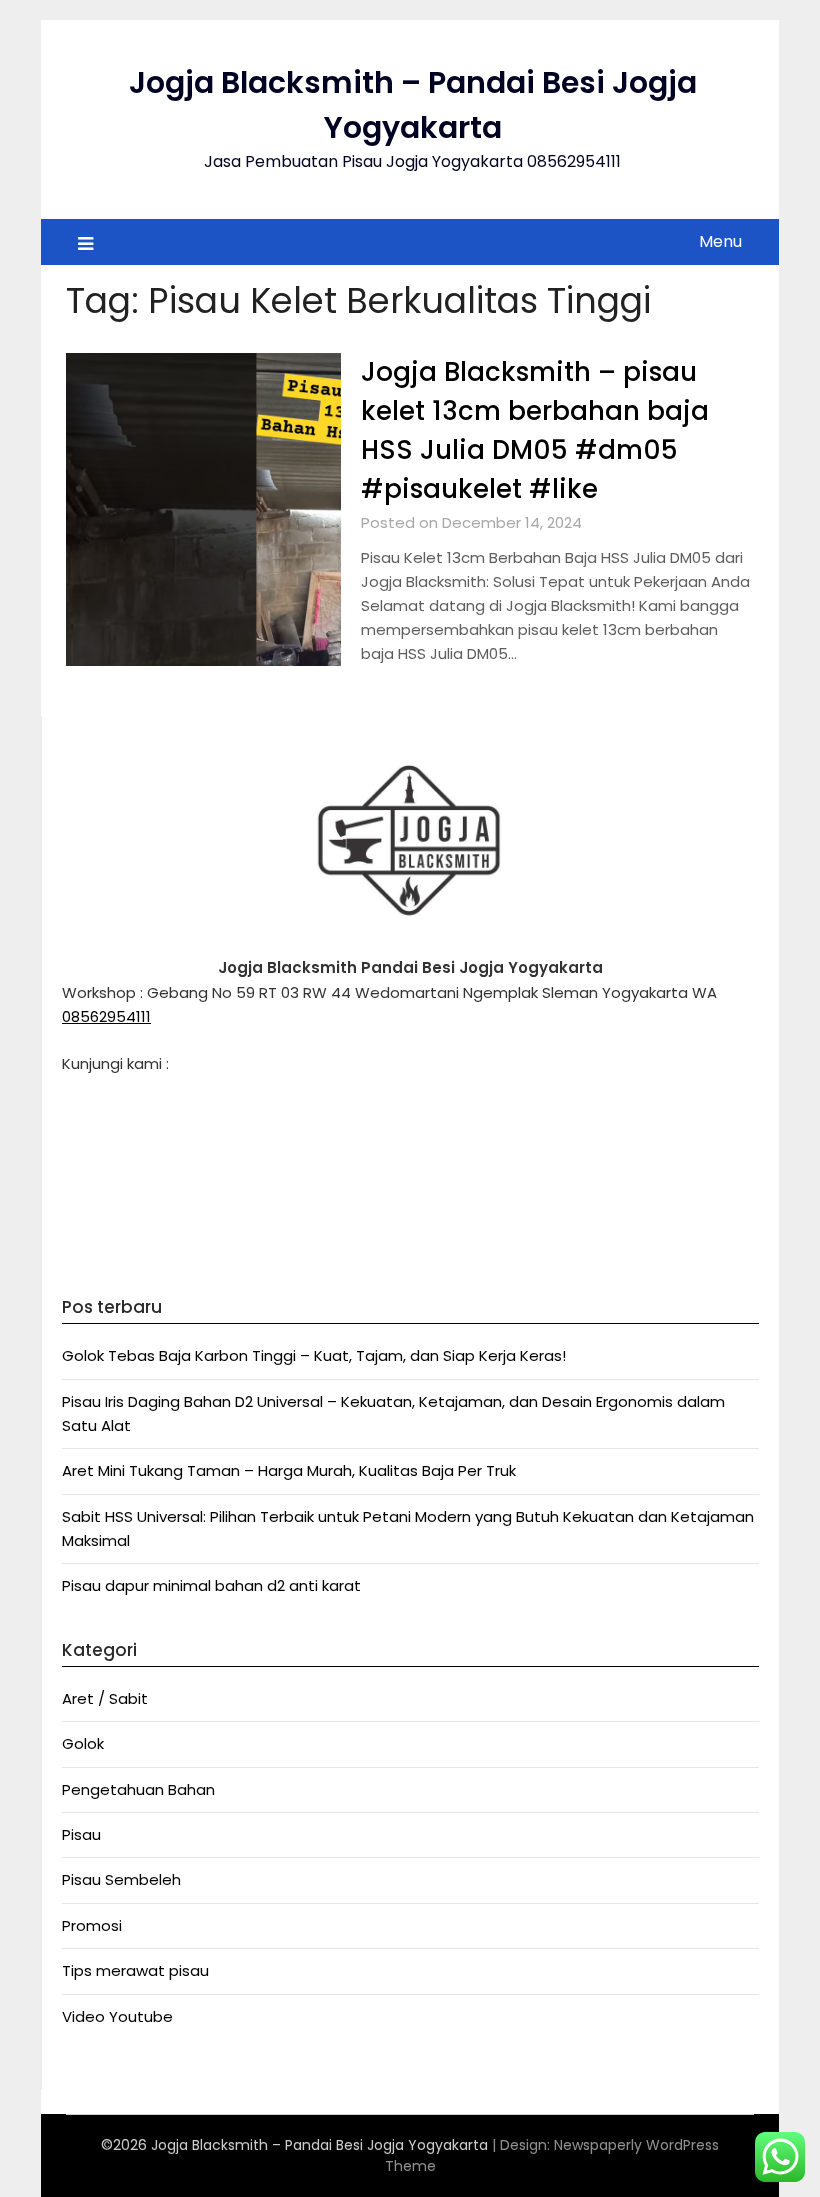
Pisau (81, 1834)
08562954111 (106, 1016)
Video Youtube (117, 2016)
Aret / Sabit (105, 1698)
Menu (720, 241)
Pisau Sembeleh (121, 1879)
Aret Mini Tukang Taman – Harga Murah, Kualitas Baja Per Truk (289, 1470)
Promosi (92, 1925)
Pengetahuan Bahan (138, 1789)
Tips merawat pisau (135, 1970)
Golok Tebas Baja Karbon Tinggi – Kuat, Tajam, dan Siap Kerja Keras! (314, 1355)
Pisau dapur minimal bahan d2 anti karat (211, 1585)
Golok (83, 1743)
